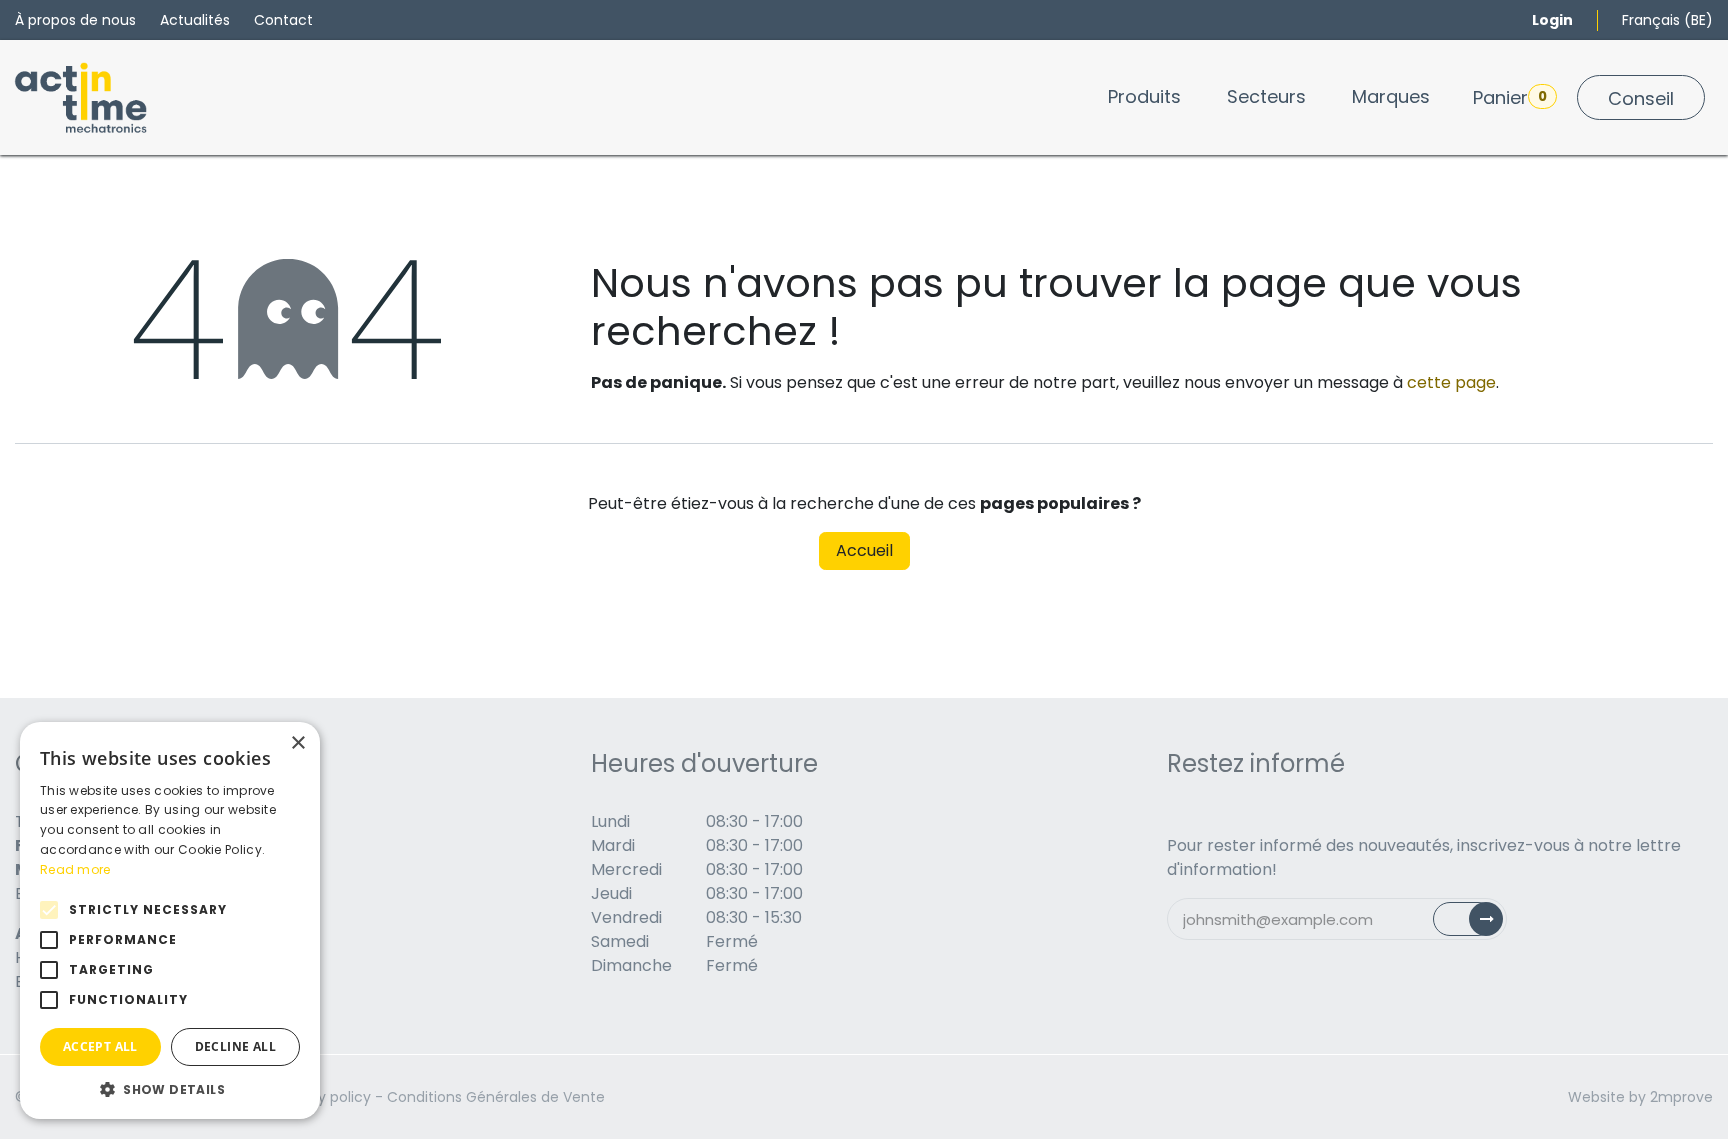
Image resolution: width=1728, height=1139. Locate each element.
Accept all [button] (100, 1046)
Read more (75, 869)
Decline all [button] (235, 1046)
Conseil (1641, 98)
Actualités (195, 20)
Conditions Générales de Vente (496, 1097)
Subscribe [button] (1479, 923)
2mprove (1681, 1097)
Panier (1510, 97)
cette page (1451, 382)
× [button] (297, 743)
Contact (283, 20)
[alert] (170, 920)
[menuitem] (1144, 96)
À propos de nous (75, 20)
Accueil (864, 550)
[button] (170, 1089)
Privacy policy (323, 1097)
